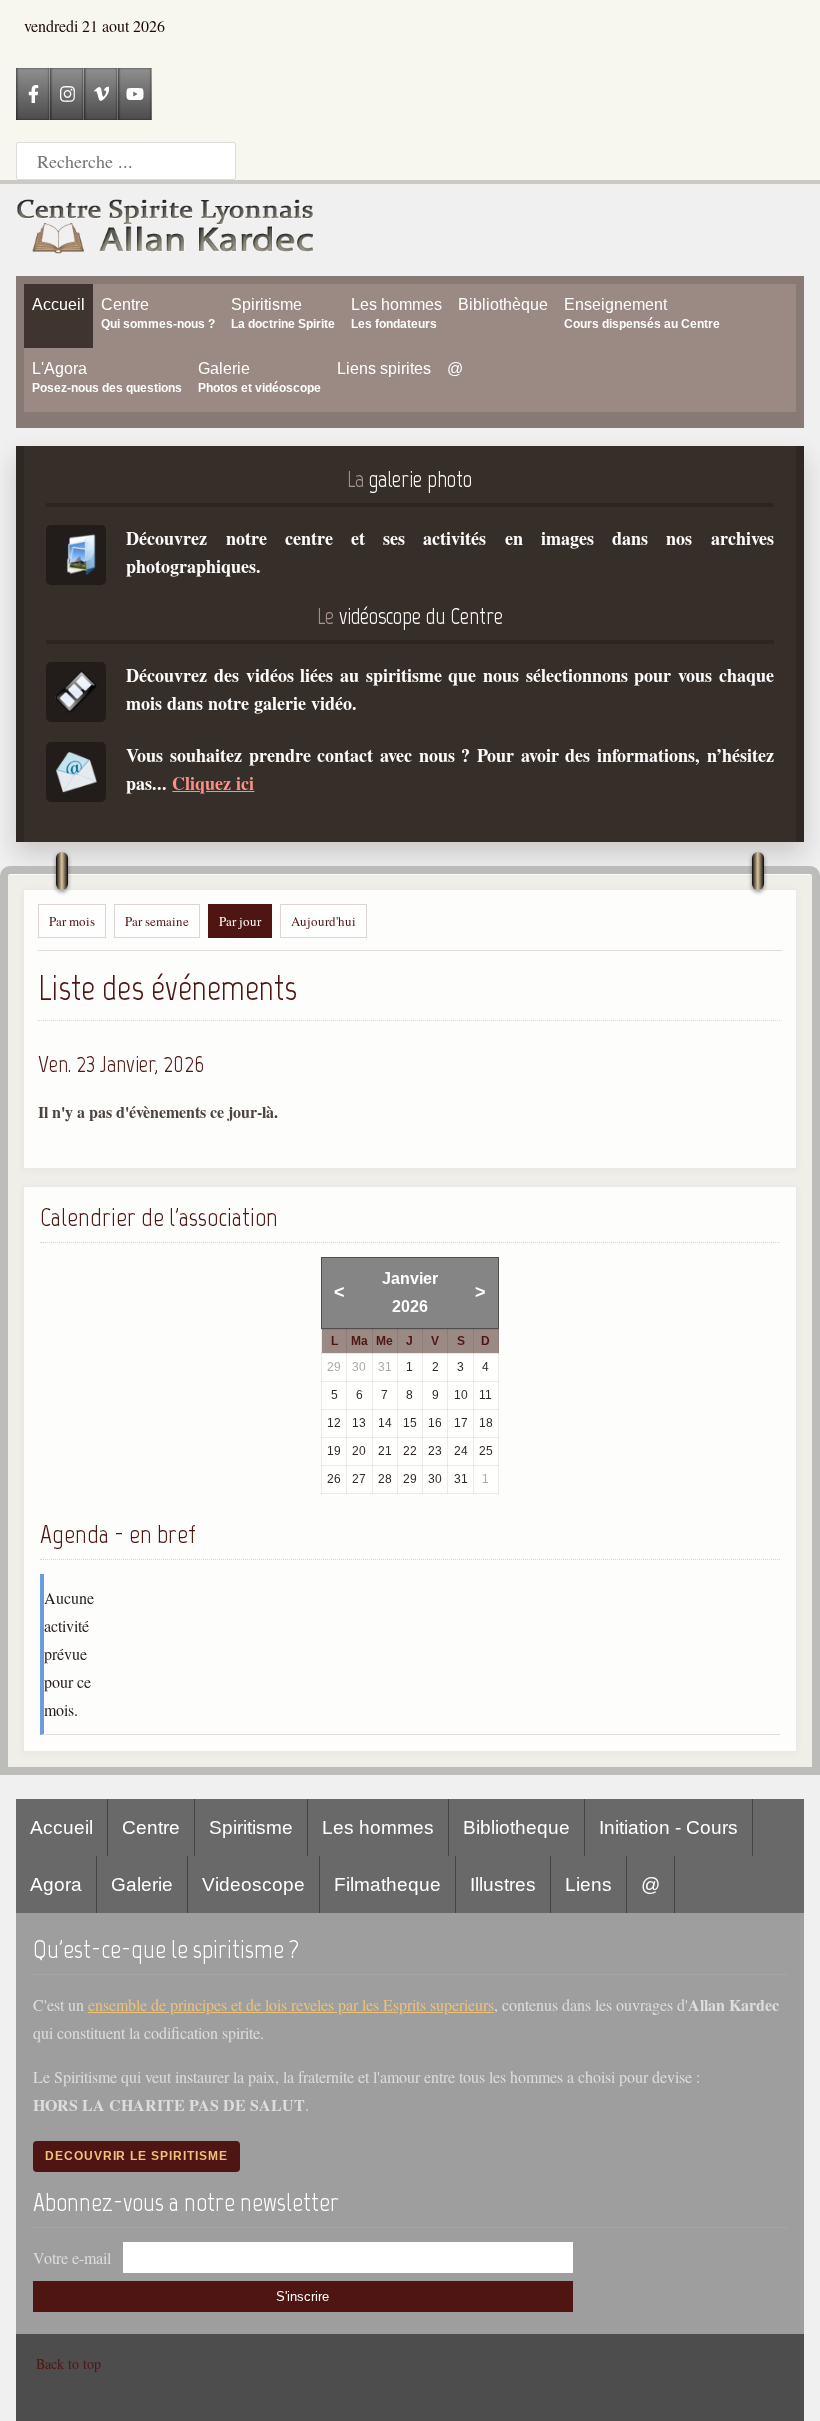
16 (435, 1423)
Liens (588, 1884)
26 (334, 1479)
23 (435, 1451)
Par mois (72, 921)
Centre (151, 1827)
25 (486, 1451)
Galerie (142, 1884)
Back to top (68, 2363)
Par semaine (157, 921)
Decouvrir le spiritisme (136, 2156)
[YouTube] (135, 94)
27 (359, 1479)
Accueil (61, 1827)
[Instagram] (67, 94)
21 (385, 1451)
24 (461, 1451)
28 (385, 1479)
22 (410, 1451)
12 (334, 1423)
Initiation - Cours (668, 1827)
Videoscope (253, 1884)
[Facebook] (33, 94)
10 (461, 1395)
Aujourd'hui (323, 921)
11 (485, 1395)
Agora (56, 1884)
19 (334, 1451)
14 (385, 1423)
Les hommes (378, 1827)
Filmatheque (387, 1884)
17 (461, 1423)
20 (359, 1451)
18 (486, 1423)
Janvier (410, 1278)
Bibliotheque (516, 1827)
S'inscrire (302, 2296)
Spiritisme (251, 1827)
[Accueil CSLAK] (166, 230)
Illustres (503, 1884)
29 (410, 1479)
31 (461, 1479)
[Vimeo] (101, 94)
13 (359, 1423)
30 (435, 1479)
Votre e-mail (72, 2257)
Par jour (240, 921)
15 (410, 1423)
